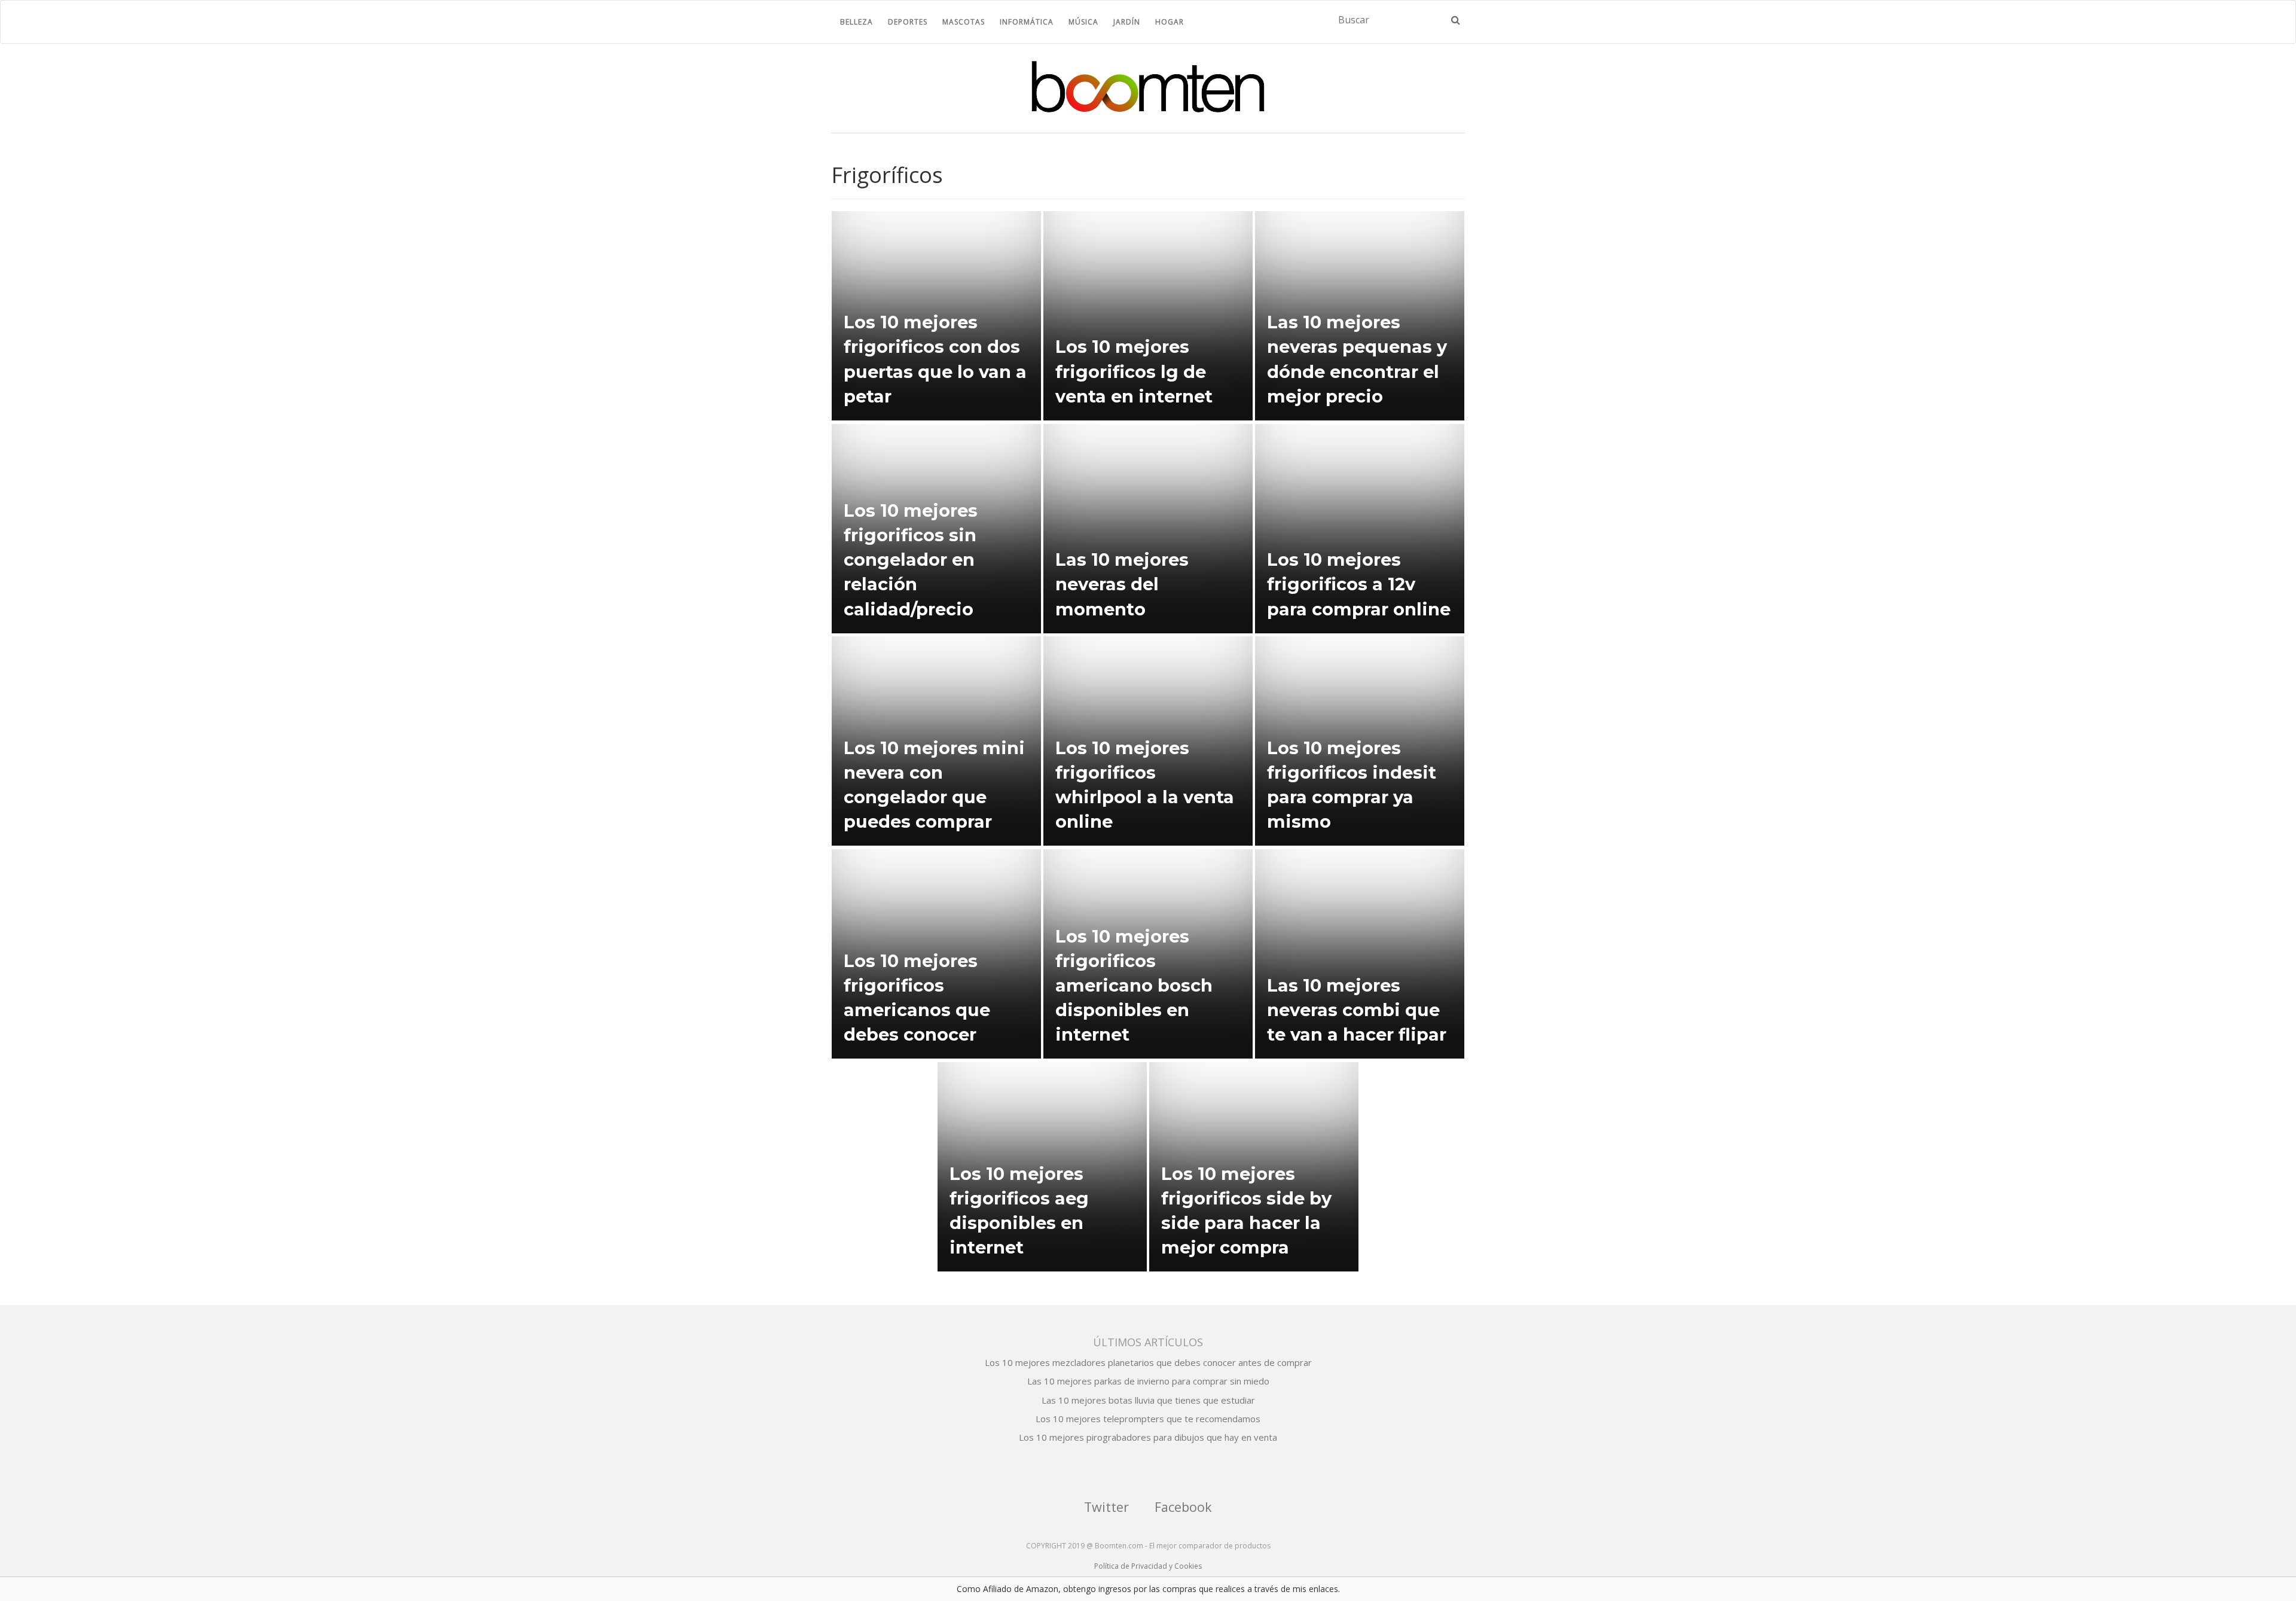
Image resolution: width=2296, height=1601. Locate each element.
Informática (1027, 22)
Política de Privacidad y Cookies (1148, 1566)
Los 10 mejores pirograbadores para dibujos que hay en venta (1148, 1437)
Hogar (1170, 22)
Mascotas (964, 22)
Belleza (857, 22)
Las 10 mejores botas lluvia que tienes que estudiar (1148, 1400)
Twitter (1106, 1507)
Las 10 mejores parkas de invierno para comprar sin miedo (1148, 1381)
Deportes (908, 22)
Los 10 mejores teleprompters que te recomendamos (1148, 1419)
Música (1083, 22)
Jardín (1127, 22)
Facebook (1183, 1507)
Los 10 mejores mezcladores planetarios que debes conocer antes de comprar (1148, 1362)
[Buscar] (1456, 20)
